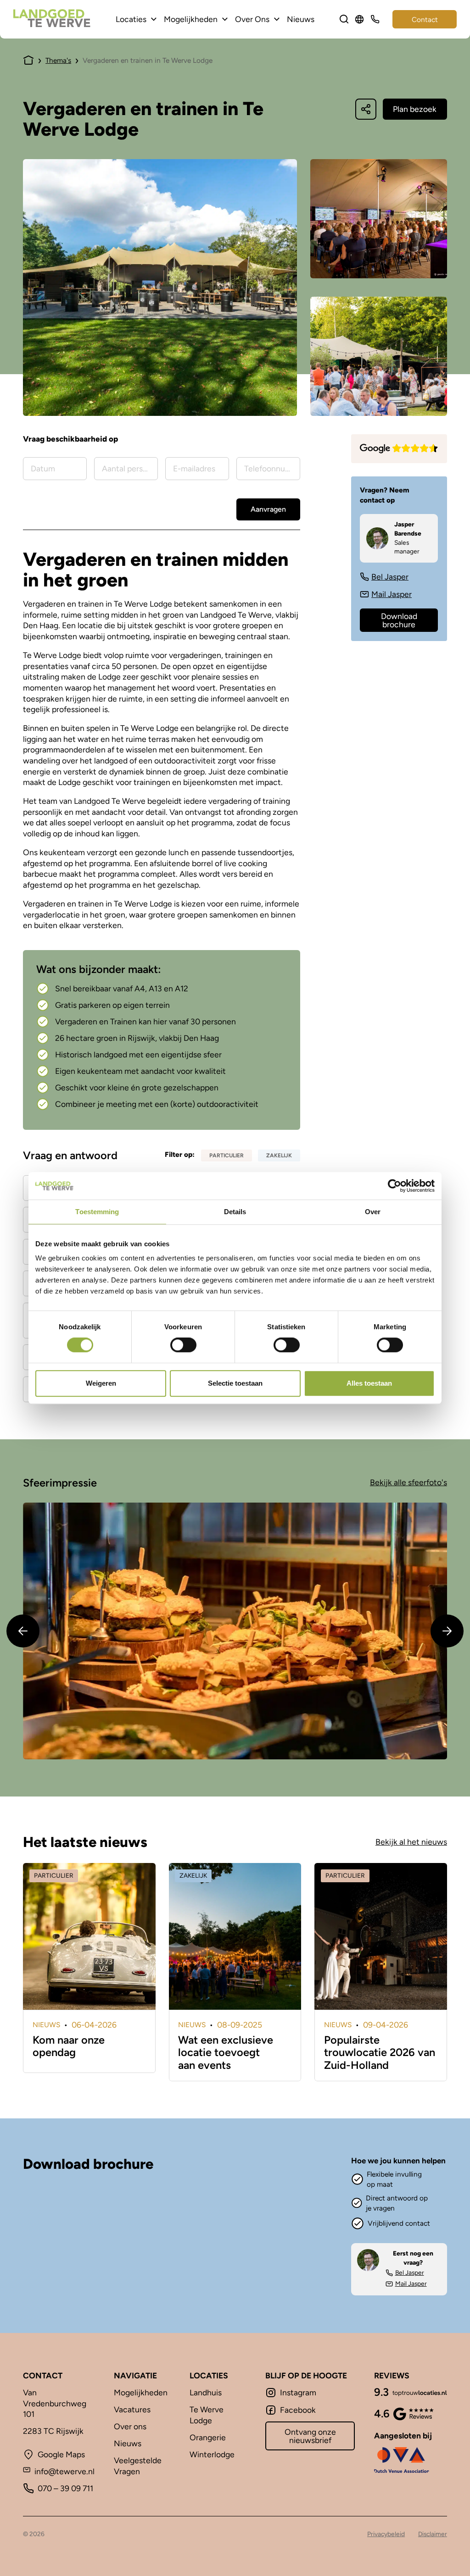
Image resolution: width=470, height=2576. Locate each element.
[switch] (183, 1345)
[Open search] (344, 19)
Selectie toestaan (235, 1383)
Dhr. (48, 2310)
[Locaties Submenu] (154, 19)
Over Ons (252, 19)
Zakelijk (127, 2207)
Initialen (193, 2294)
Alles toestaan (369, 1383)
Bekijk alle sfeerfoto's (408, 1482)
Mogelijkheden (191, 19)
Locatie (50, 2237)
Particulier (56, 2207)
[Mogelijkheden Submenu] (225, 19)
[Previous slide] (23, 1631)
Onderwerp (199, 2237)
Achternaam (189, 2357)
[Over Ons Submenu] (277, 19)
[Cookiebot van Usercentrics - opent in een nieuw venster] (394, 1186)
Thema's (58, 60)
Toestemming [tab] (97, 1212)
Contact (425, 19)
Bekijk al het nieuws (411, 1842)
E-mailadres (58, 2413)
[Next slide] (447, 1631)
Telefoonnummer (210, 2413)
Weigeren (101, 1383)
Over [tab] (373, 1212)
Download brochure (399, 620)
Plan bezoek (415, 109)
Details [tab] (235, 1212)
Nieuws (301, 19)
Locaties (131, 19)
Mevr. (50, 2327)
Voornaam (55, 2357)
